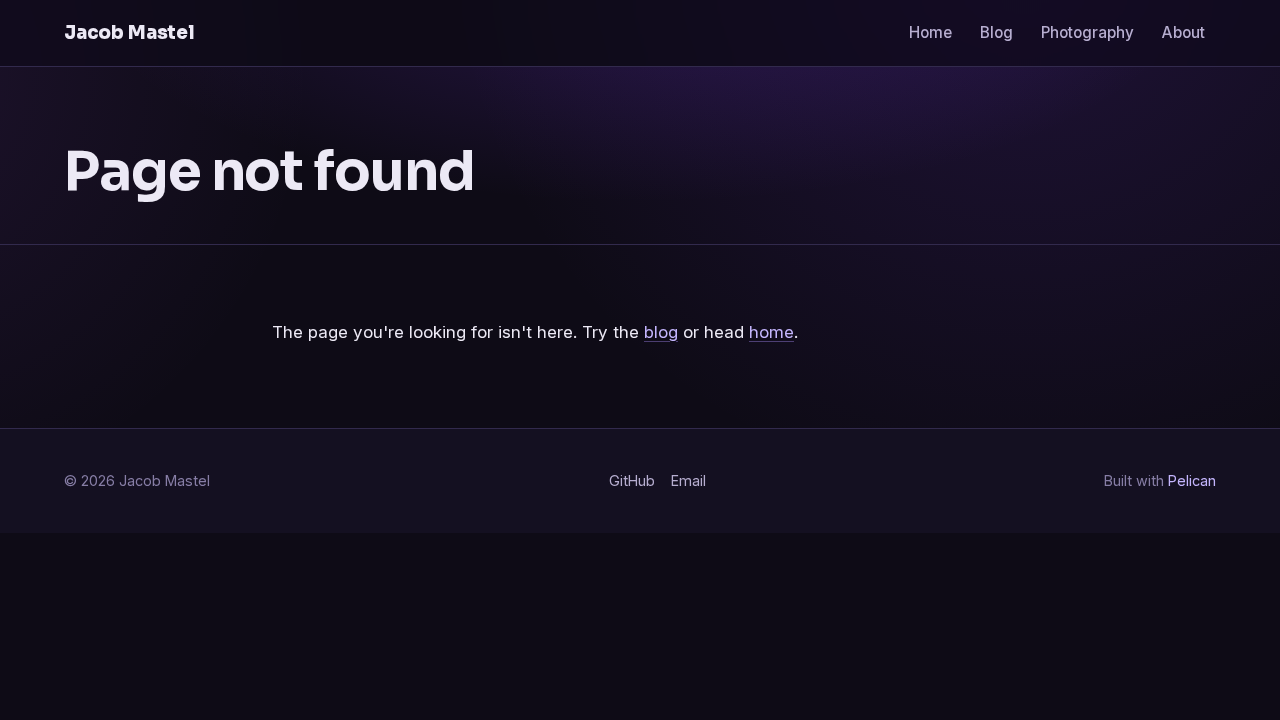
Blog (996, 32)
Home (930, 32)
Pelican (1192, 480)
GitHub (632, 480)
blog (661, 332)
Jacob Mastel (129, 32)
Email (688, 480)
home (771, 332)
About (1183, 32)
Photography (1087, 32)
